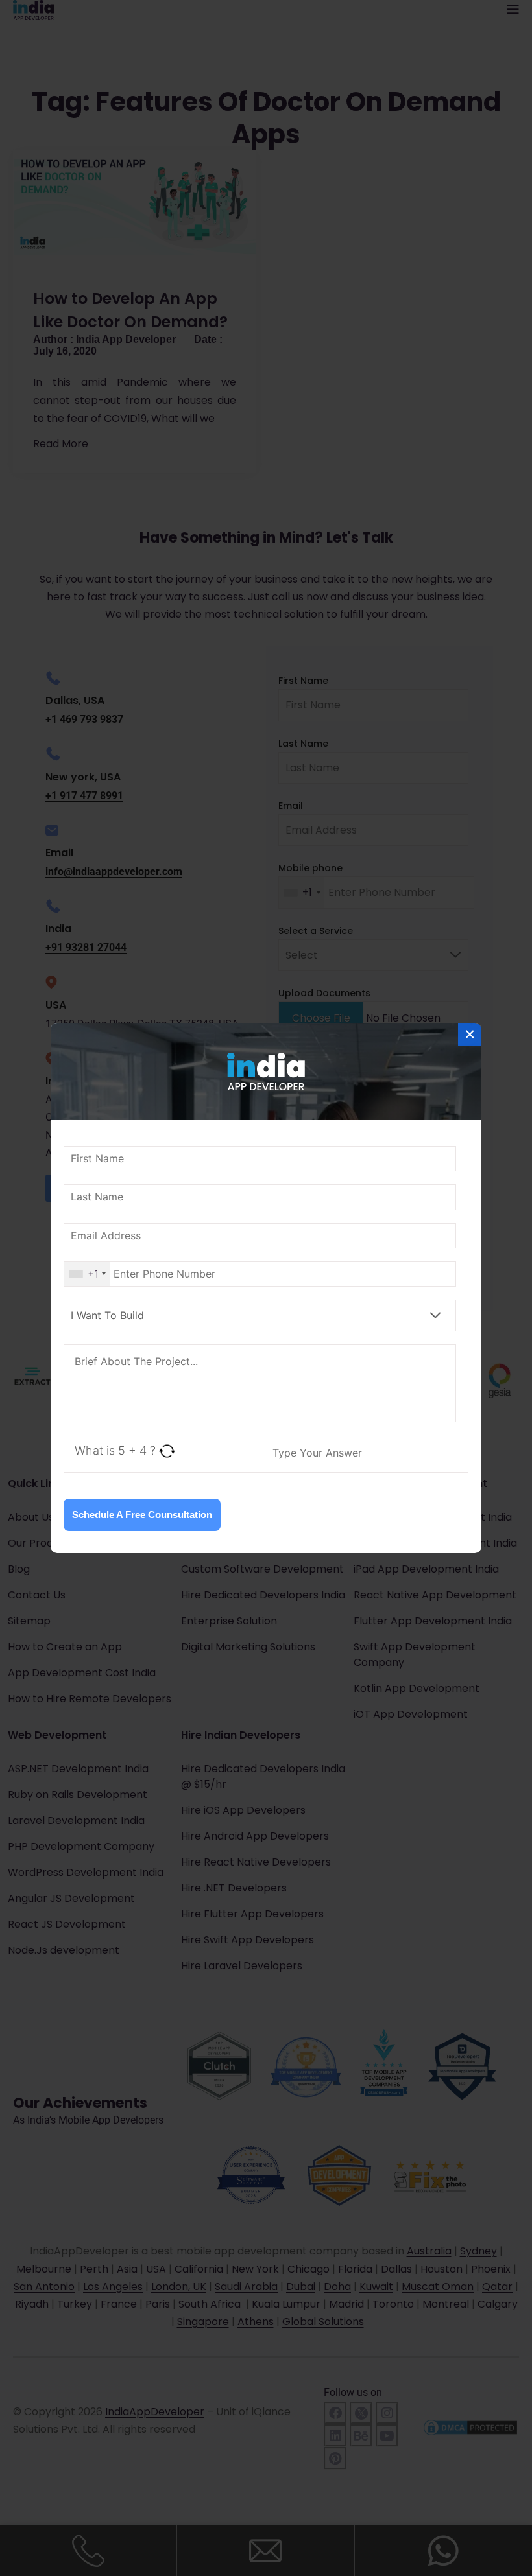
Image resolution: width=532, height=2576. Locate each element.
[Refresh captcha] (167, 1451)
